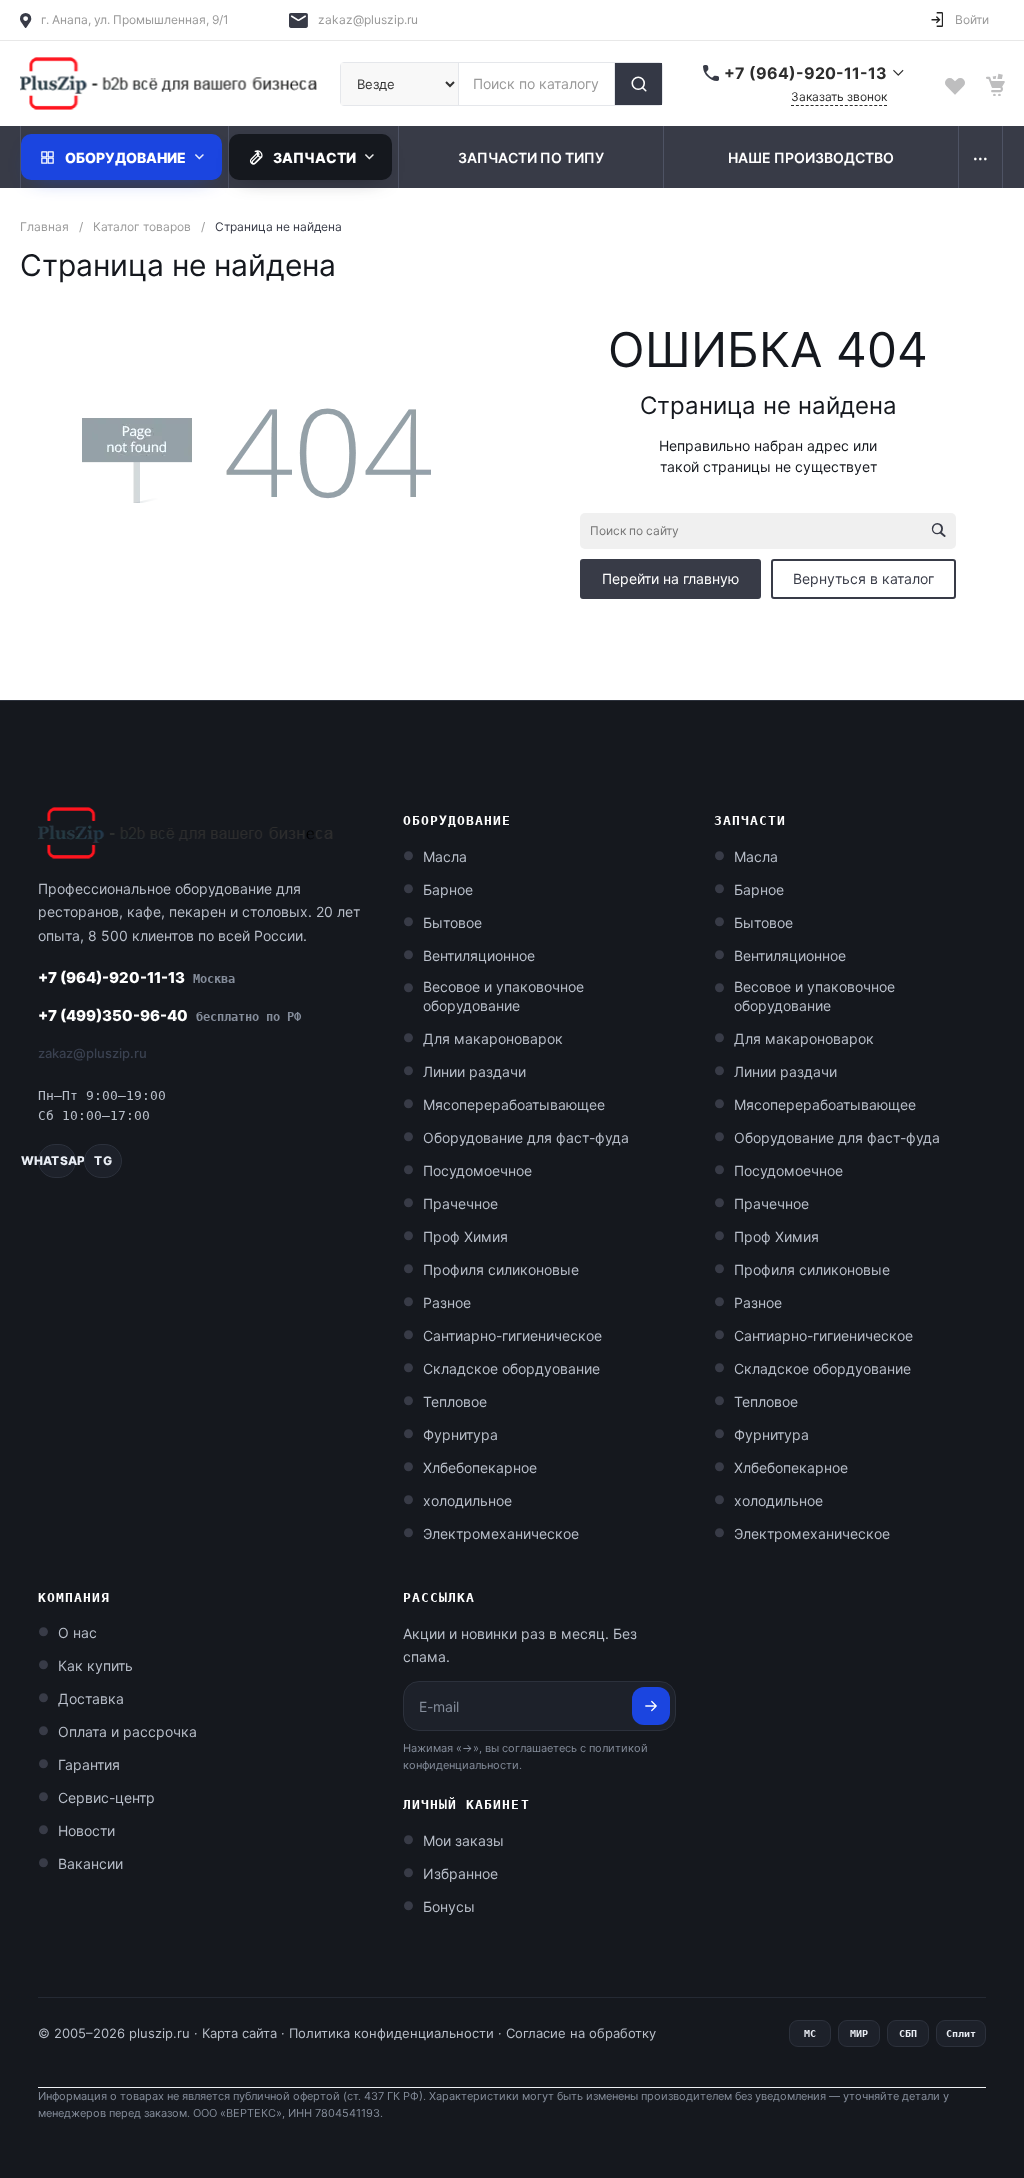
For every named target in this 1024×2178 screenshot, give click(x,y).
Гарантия (89, 1764)
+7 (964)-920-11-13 (136, 977)
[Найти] (638, 84)
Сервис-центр (106, 1797)
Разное (447, 1302)
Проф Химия (465, 1236)
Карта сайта (239, 2033)
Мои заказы (463, 1840)
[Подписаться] (651, 1706)
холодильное (467, 1500)
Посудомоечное (477, 1170)
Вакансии (90, 1863)
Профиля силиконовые (501, 1269)
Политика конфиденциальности (391, 2033)
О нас (77, 1632)
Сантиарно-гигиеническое (512, 1335)
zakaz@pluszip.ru (368, 19)
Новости (86, 1830)
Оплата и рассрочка (127, 1731)
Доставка (91, 1698)
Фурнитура (460, 1434)
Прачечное (460, 1203)
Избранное (460, 1873)
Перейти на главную (670, 578)
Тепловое (455, 1401)
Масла (445, 856)
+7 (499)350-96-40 (169, 1015)
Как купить (95, 1665)
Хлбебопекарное (480, 1467)
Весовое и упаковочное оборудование (503, 996)
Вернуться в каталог (863, 578)
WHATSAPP (57, 1160)
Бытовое (452, 922)
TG (102, 1160)
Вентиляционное (479, 955)
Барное (448, 889)
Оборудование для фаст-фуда (526, 1137)
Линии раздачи (474, 1071)
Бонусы (449, 1906)
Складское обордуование (511, 1368)
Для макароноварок (493, 1038)
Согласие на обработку (581, 2033)
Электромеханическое (501, 1533)
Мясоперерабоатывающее (514, 1104)
